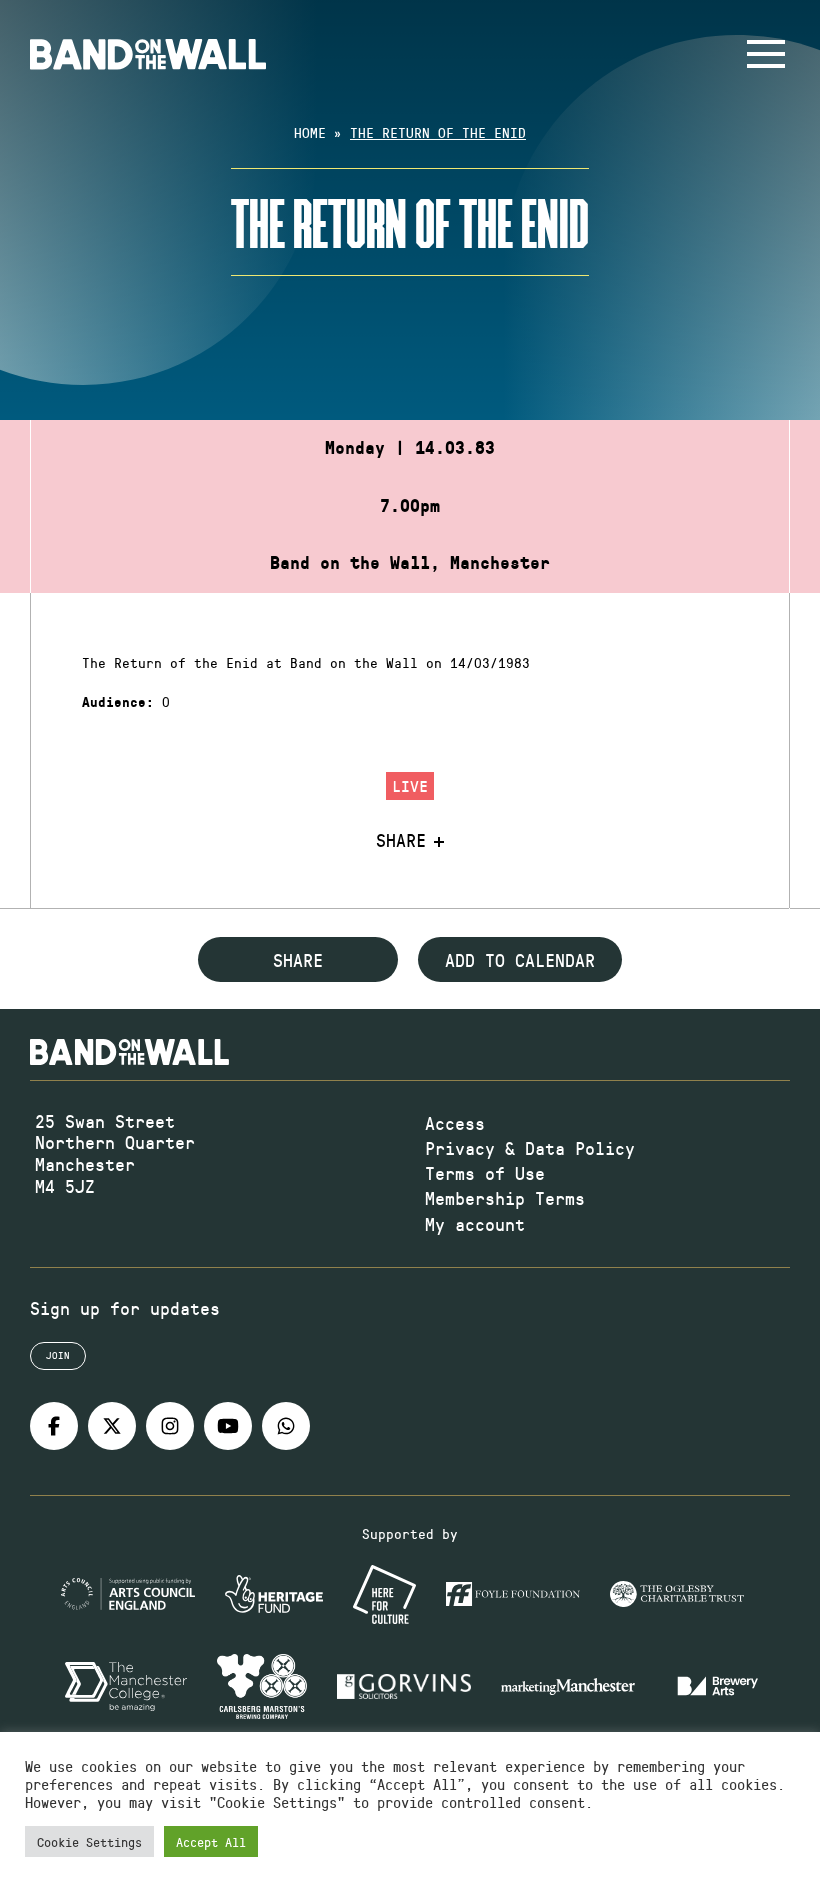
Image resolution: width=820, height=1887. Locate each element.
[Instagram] (170, 1426)
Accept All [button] (211, 1841)
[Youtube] (228, 1426)
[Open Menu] (766, 54)
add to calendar (520, 960)
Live (410, 785)
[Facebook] (54, 1426)
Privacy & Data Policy (530, 1148)
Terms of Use (485, 1173)
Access (455, 1123)
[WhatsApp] (286, 1426)
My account (475, 1224)
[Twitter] (112, 1426)
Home (310, 132)
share (298, 960)
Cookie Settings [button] (89, 1841)
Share (401, 841)
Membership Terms (505, 1198)
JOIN (58, 1355)
